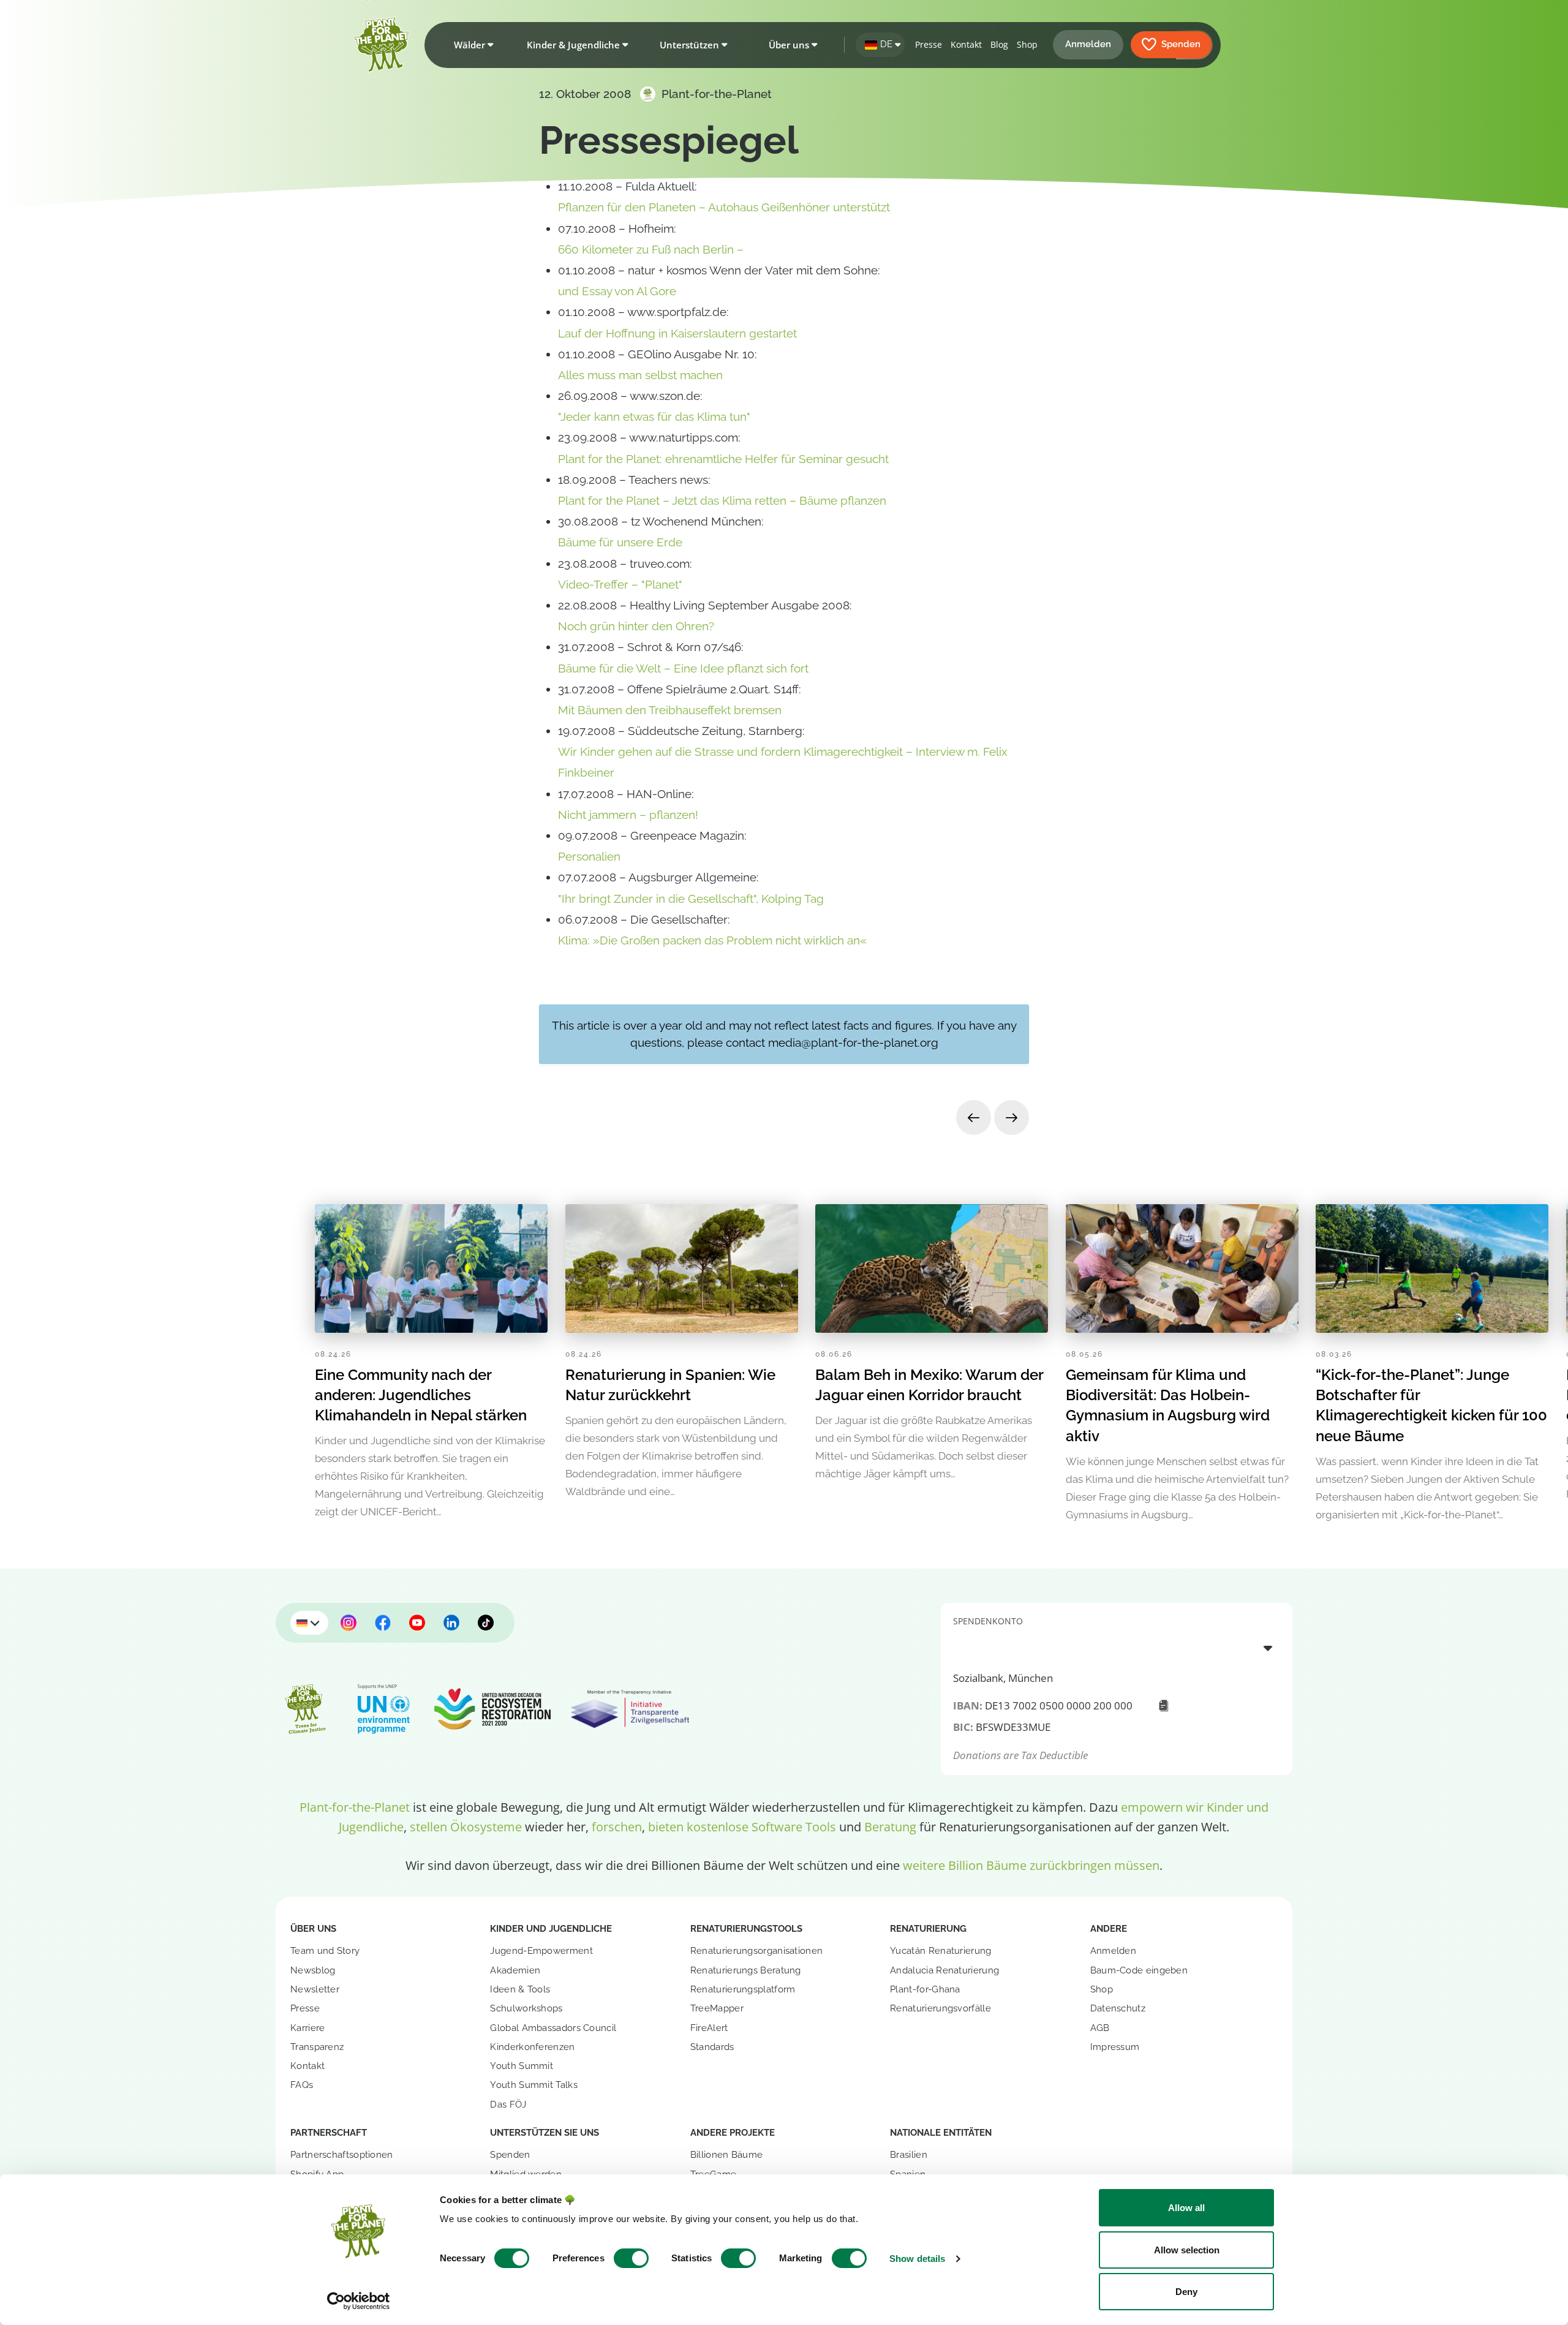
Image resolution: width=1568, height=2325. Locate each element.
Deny (1186, 2292)
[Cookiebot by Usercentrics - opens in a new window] (359, 2301)
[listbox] (1117, 1648)
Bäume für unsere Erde (620, 542)
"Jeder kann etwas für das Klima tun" (654, 416)
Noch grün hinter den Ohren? (636, 626)
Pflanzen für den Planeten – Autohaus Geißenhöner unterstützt (724, 207)
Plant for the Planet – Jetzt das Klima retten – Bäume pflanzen (722, 500)
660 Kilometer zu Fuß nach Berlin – (651, 249)
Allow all (1186, 2208)
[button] (471, 45)
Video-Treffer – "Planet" (620, 584)
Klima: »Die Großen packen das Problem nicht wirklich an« (712, 940)
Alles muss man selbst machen (640, 375)
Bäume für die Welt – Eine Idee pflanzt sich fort (683, 668)
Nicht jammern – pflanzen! (628, 815)
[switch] (631, 2258)
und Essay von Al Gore (617, 291)
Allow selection (1187, 2250)
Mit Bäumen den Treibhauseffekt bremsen (670, 710)
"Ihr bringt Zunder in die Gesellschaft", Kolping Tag (691, 899)
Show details (917, 2259)
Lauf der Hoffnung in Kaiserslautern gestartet (677, 333)
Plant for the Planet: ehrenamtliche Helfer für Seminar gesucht (723, 459)
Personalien (589, 856)
